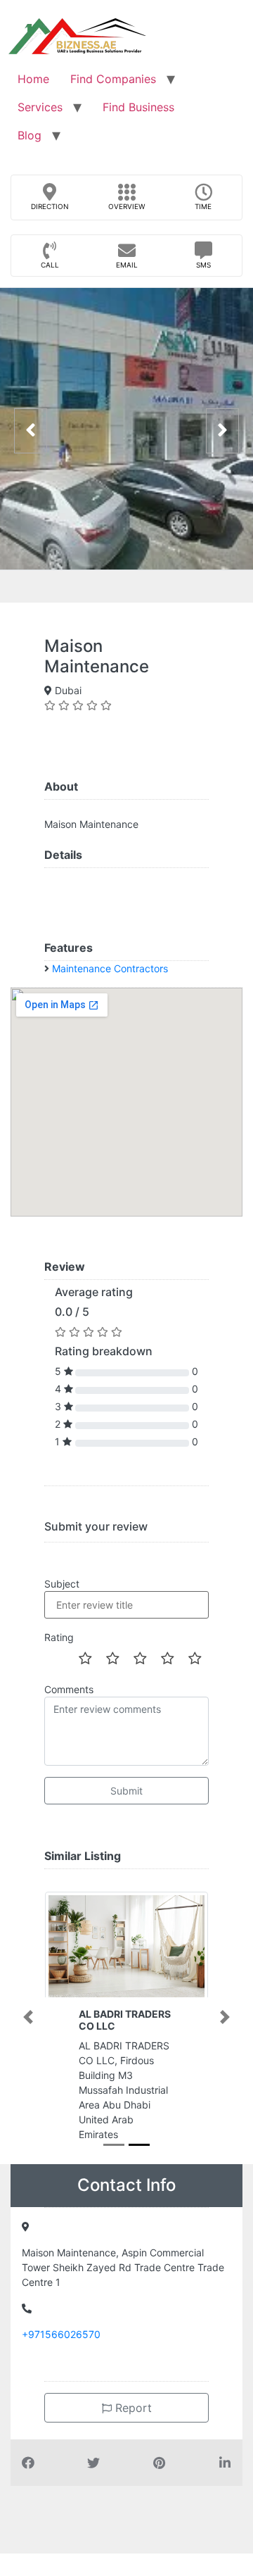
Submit (126, 1791)
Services (40, 107)
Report (132, 2408)
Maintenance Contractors (110, 968)
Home (33, 79)
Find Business (138, 107)
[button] (28, 2017)
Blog (30, 135)
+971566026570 (61, 2334)
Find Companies (113, 79)
